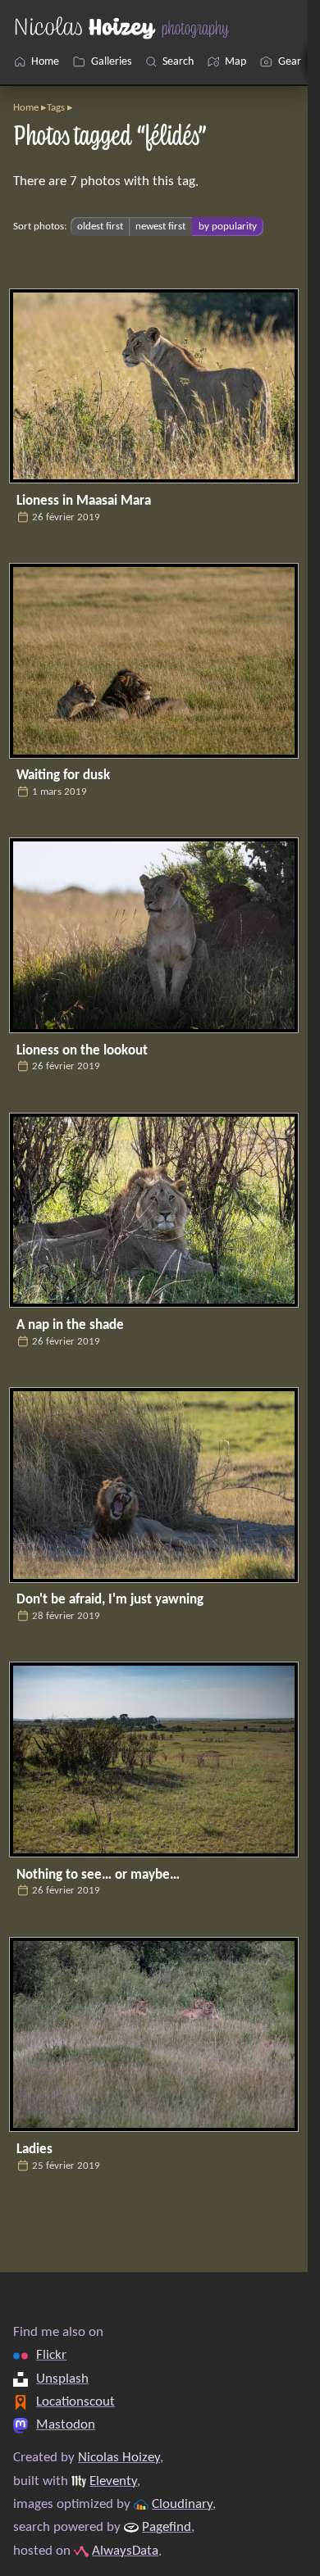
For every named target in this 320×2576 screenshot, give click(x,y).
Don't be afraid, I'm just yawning (110, 1600)
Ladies (34, 2150)
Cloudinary (182, 2504)
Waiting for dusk (63, 776)
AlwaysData (125, 2551)
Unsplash (62, 2379)
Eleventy (113, 2481)
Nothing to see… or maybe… (98, 1875)
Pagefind (167, 2527)
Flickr (51, 2355)
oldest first (100, 227)
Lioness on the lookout (82, 1051)
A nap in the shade (70, 1325)
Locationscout (75, 2402)
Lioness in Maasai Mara (84, 501)
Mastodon (66, 2425)
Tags (56, 108)
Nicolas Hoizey (119, 2458)
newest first (160, 227)
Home (26, 108)
